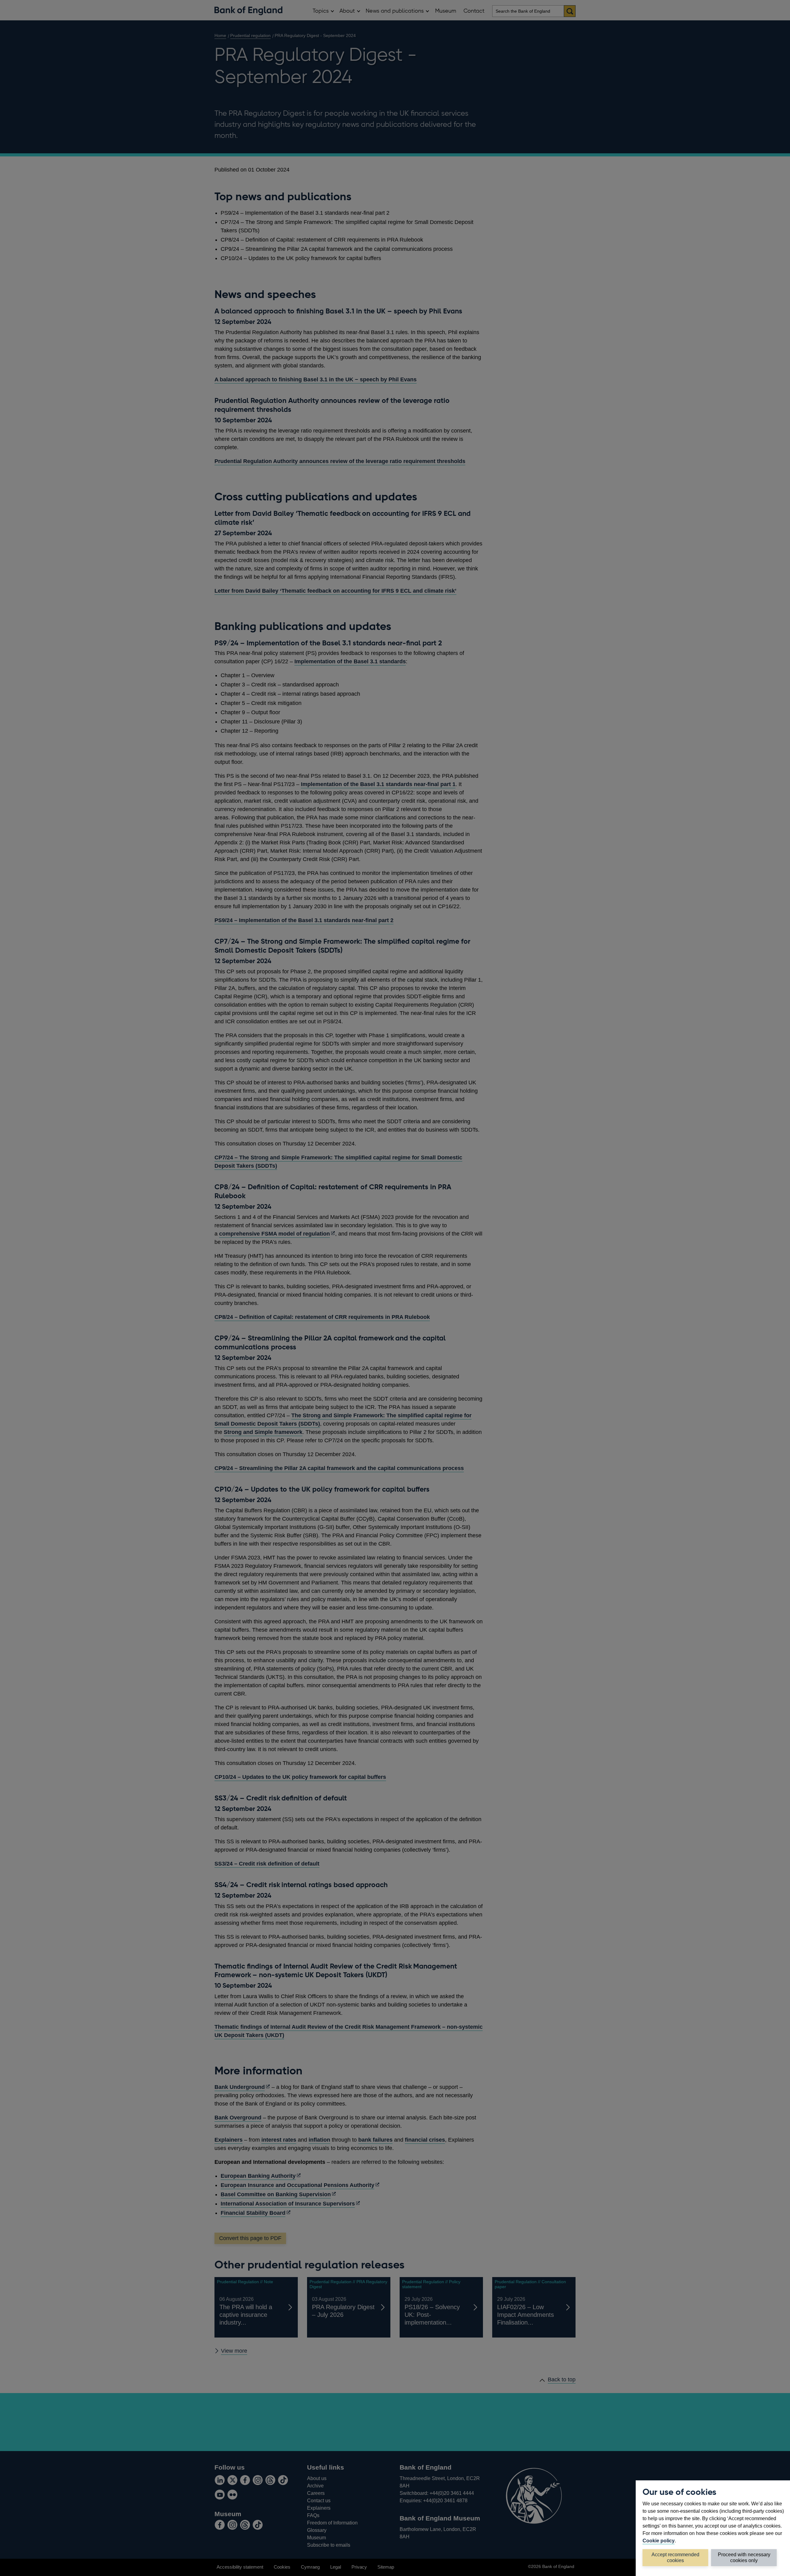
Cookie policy (659, 2541)
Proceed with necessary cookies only (744, 2557)
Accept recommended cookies (675, 2557)
